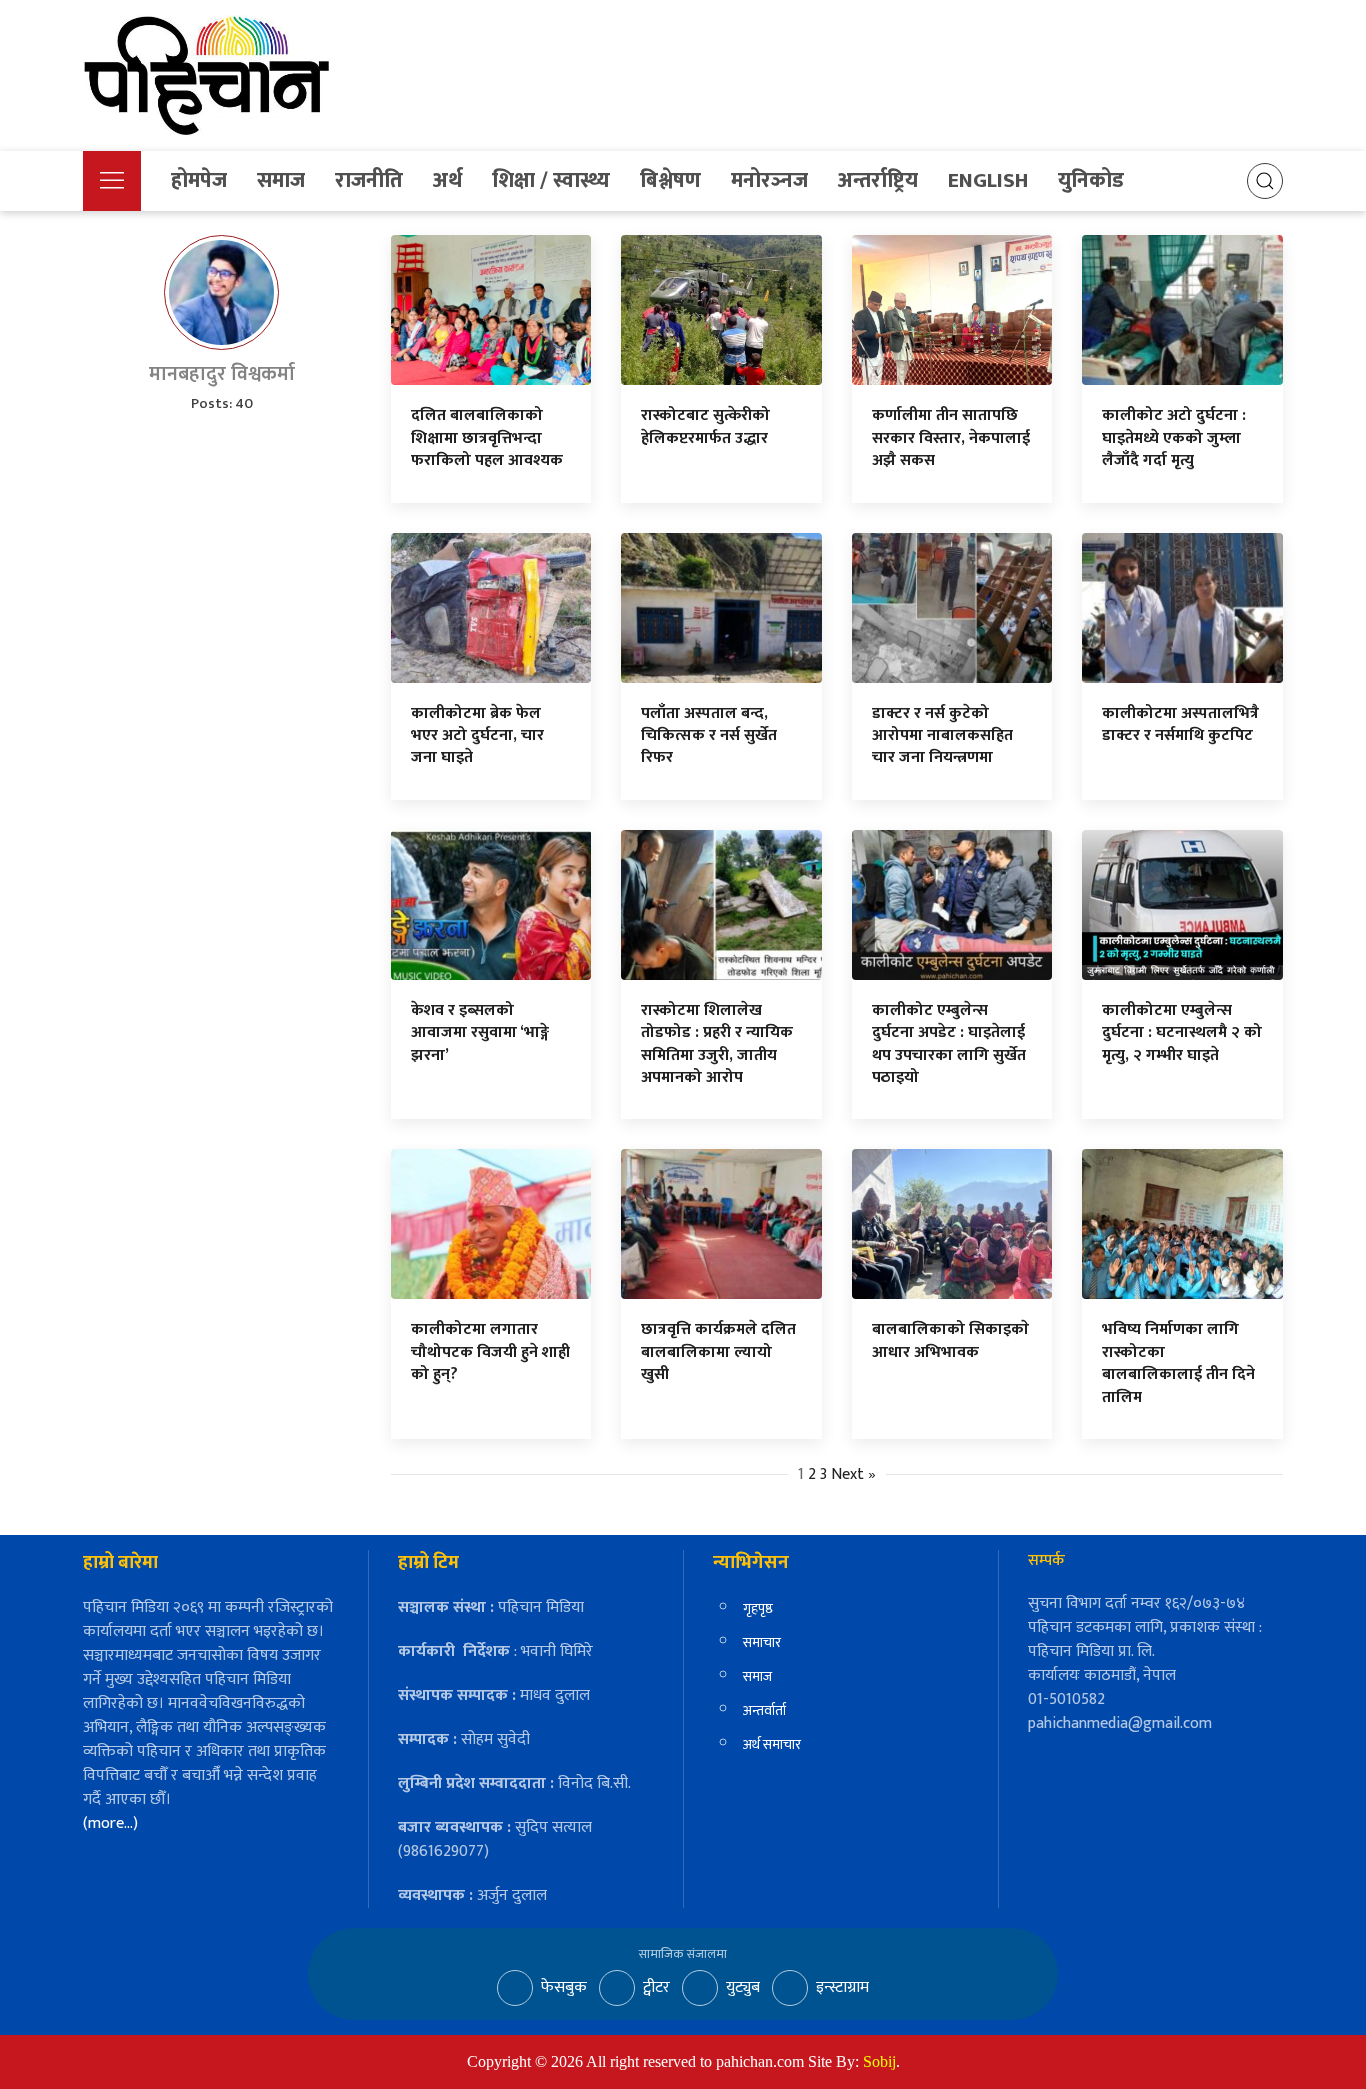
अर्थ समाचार (772, 1744)
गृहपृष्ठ (758, 1608)
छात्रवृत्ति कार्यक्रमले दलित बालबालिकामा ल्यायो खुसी (718, 1352)
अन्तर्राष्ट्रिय (878, 180)
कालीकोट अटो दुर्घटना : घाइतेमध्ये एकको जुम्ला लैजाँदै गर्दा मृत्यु (1174, 438)
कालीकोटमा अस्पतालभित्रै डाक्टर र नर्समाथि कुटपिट (1180, 724)
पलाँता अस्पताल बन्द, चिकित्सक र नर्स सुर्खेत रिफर (709, 736)
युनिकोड (1091, 180)
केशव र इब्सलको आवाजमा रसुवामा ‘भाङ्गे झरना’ (480, 1033)
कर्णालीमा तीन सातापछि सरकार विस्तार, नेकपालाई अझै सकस (951, 438)
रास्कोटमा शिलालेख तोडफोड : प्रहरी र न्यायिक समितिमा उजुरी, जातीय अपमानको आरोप (717, 1044)
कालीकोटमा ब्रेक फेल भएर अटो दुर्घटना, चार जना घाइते (477, 736)
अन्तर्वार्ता (764, 1710)
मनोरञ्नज (769, 180)
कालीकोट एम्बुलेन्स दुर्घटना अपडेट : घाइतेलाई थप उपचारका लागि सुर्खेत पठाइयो (949, 1044)
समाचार (762, 1642)
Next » (853, 1474)
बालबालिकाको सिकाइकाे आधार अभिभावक (950, 1340)
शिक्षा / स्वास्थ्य (551, 180)
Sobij (879, 2061)
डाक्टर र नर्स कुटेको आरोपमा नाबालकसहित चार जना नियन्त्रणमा (942, 736)
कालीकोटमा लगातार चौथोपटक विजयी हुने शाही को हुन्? (490, 1352)
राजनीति (369, 180)
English (988, 180)
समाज (281, 180)
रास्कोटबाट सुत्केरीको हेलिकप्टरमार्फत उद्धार (705, 426)
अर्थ (447, 180)
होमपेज (199, 180)
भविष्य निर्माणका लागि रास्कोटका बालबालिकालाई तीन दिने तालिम (1178, 1363)
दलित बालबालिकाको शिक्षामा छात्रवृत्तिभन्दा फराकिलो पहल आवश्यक (487, 438)
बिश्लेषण (670, 180)
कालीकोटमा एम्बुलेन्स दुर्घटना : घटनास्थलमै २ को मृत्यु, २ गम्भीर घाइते (1182, 1033)
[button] (112, 181)
